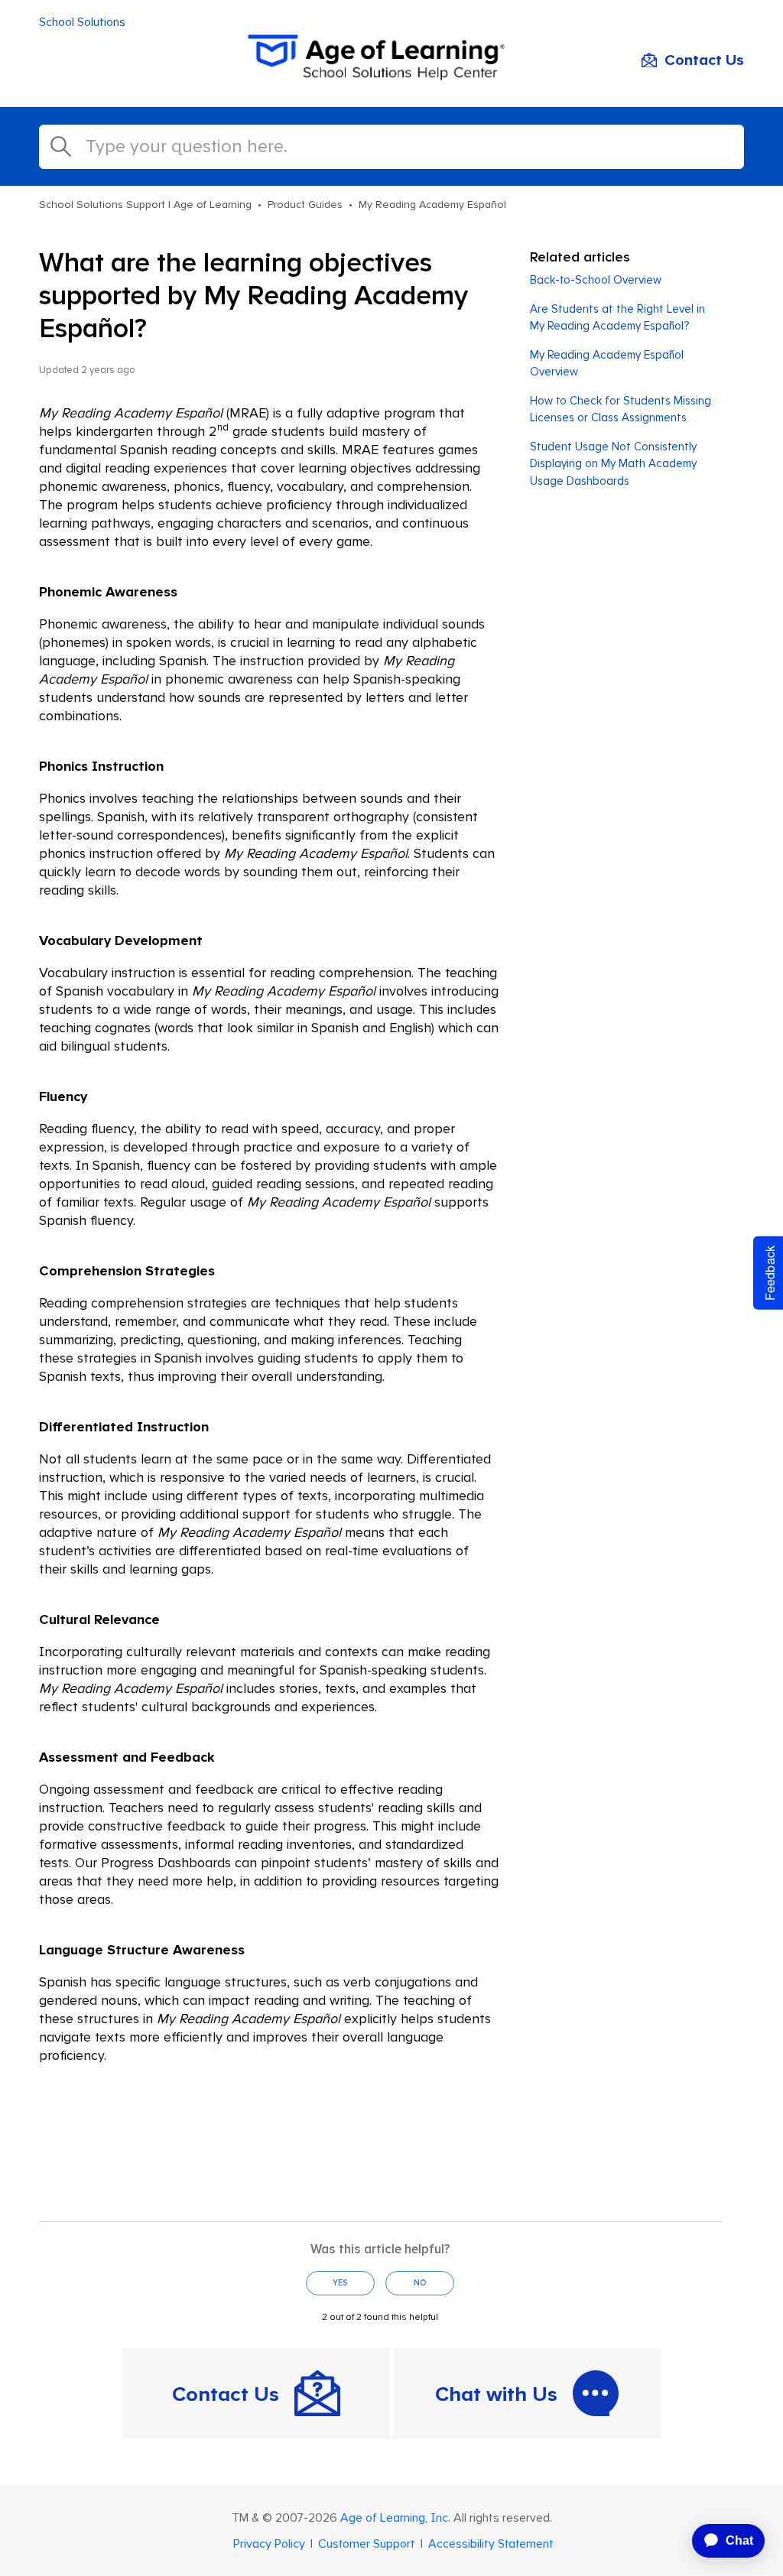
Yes (340, 2283)
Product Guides (305, 205)
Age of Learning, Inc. (395, 2518)
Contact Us (704, 60)
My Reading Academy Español (432, 205)
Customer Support (367, 2544)
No (420, 2283)
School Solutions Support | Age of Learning (145, 205)
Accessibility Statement (491, 2544)
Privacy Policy (269, 2544)
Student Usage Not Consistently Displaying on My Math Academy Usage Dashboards (613, 464)
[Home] (391, 76)
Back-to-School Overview (596, 280)
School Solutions (82, 22)
